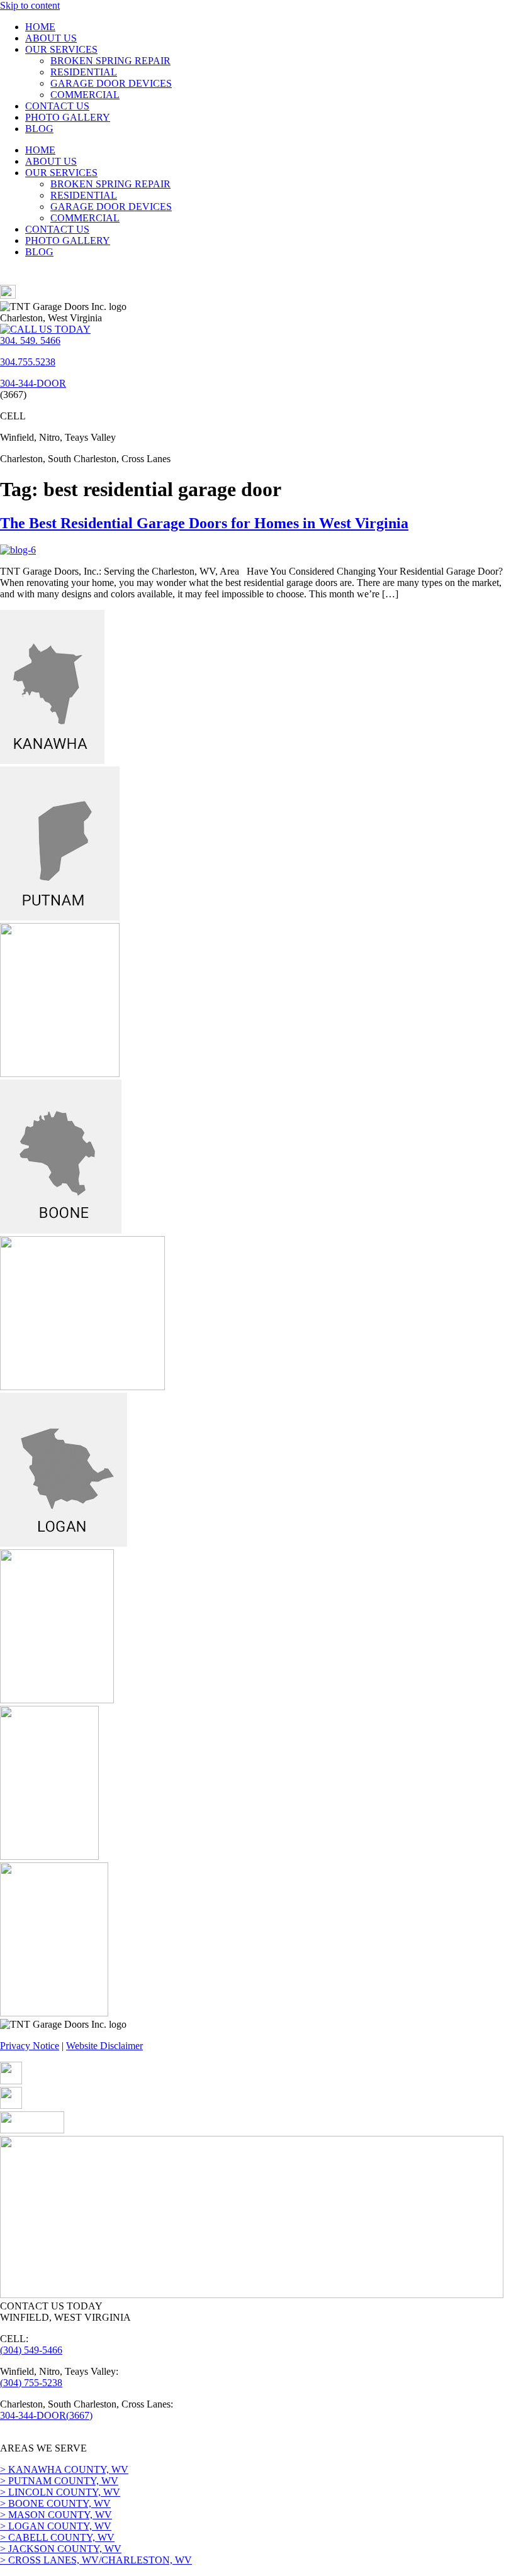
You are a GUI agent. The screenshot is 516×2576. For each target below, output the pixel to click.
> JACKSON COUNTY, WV (61, 2549)
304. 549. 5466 (30, 340)
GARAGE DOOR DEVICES (111, 83)
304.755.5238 (28, 362)
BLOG (39, 129)
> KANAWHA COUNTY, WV (64, 2469)
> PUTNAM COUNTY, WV (59, 2481)
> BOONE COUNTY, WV (55, 2503)
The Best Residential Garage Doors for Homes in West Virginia (204, 523)
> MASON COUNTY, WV (56, 2515)
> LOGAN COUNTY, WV (56, 2526)
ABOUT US (51, 38)
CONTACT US (57, 106)
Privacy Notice (30, 2046)
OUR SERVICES (61, 49)
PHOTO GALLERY (68, 117)
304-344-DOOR (33, 383)
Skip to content (30, 5)
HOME (40, 27)
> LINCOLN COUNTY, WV (60, 2492)
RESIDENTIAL (84, 72)
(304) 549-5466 (31, 2350)
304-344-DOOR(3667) (46, 2415)
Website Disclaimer (104, 2046)
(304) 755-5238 (31, 2383)
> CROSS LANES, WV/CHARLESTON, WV (96, 2560)
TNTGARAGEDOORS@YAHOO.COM (85, 2437)
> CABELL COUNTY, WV (57, 2537)
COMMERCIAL (85, 95)
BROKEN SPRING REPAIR (110, 61)
